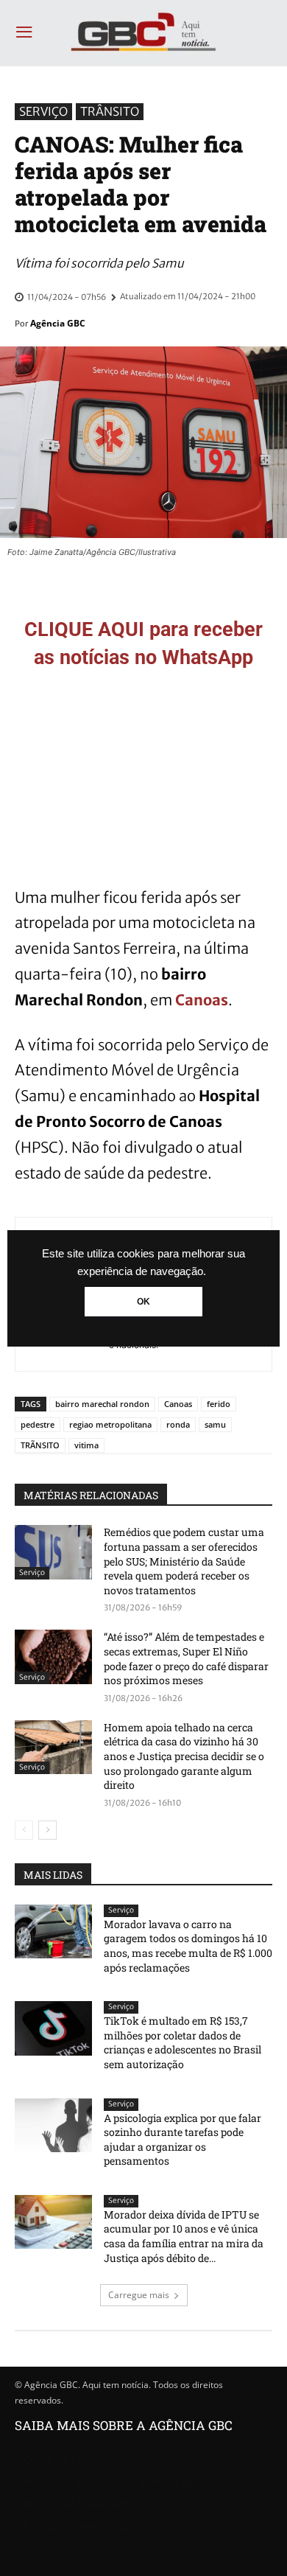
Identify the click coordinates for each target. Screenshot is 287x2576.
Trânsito (110, 111)
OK (143, 1302)
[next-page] (47, 1830)
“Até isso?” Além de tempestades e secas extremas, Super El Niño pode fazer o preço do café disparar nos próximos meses (186, 1658)
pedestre (38, 1424)
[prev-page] (24, 1830)
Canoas (202, 1000)
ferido (219, 1404)
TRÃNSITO (40, 1445)
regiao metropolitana (110, 1424)
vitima (86, 1445)
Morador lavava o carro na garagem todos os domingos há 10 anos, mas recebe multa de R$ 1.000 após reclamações (188, 1946)
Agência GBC (58, 323)
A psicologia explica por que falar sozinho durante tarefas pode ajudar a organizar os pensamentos (183, 2140)
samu (215, 1424)
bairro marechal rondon (102, 1404)
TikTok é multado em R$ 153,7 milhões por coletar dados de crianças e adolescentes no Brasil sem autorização (183, 2042)
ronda (178, 1424)
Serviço (43, 111)
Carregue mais (139, 2295)
